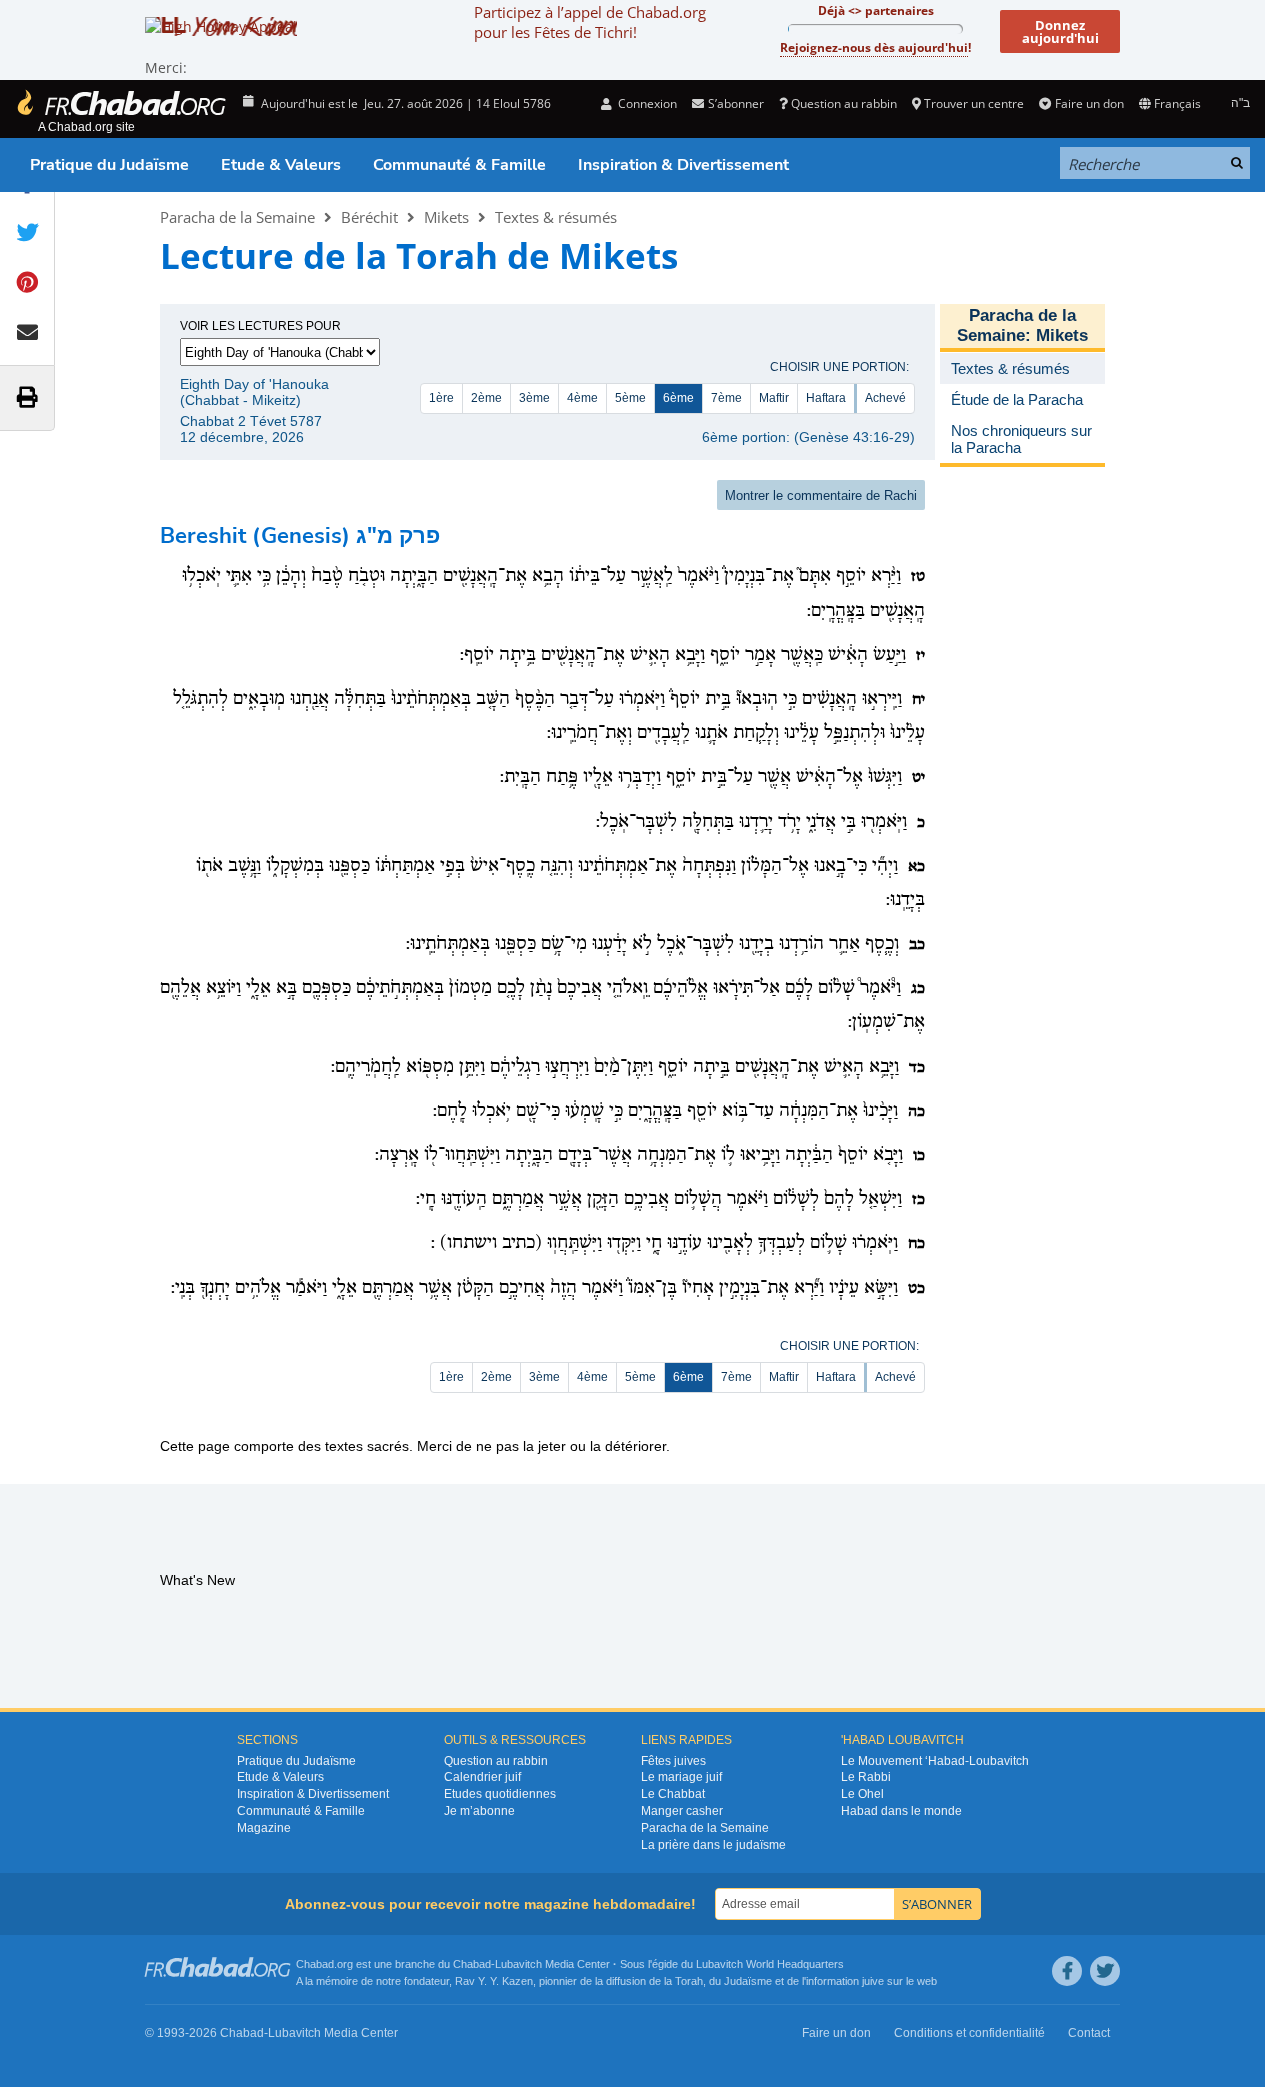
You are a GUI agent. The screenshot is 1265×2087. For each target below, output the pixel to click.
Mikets (446, 217)
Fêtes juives (673, 1761)
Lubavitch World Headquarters (770, 1964)
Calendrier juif (482, 1777)
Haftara (826, 398)
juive (873, 1981)
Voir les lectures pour (260, 326)
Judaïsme (748, 1981)
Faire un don (1089, 103)
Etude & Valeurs (281, 165)
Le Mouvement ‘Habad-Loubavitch (935, 1761)
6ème (678, 398)
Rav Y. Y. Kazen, (495, 1981)
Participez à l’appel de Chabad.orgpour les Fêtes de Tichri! (590, 22)
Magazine (264, 1828)
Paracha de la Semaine (237, 217)
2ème (486, 398)
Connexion (646, 103)
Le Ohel (862, 1794)
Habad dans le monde (901, 1811)
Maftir (774, 398)
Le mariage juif (681, 1777)
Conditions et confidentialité (969, 2033)
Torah (689, 1981)
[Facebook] (1067, 1971)
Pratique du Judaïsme (109, 165)
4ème (582, 398)
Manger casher (682, 1811)
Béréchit (369, 217)
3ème (534, 398)
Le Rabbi (866, 1777)
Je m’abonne (479, 1811)
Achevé (885, 398)
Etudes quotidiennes (500, 1794)
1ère (441, 398)
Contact (1089, 2033)
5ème (630, 398)
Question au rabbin (844, 103)
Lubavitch (518, 1964)
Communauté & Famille (459, 165)
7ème (726, 398)
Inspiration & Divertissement (683, 165)
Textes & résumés (556, 217)
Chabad (472, 1964)
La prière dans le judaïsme (713, 1845)
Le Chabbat (673, 1794)
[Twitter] (1105, 1971)
